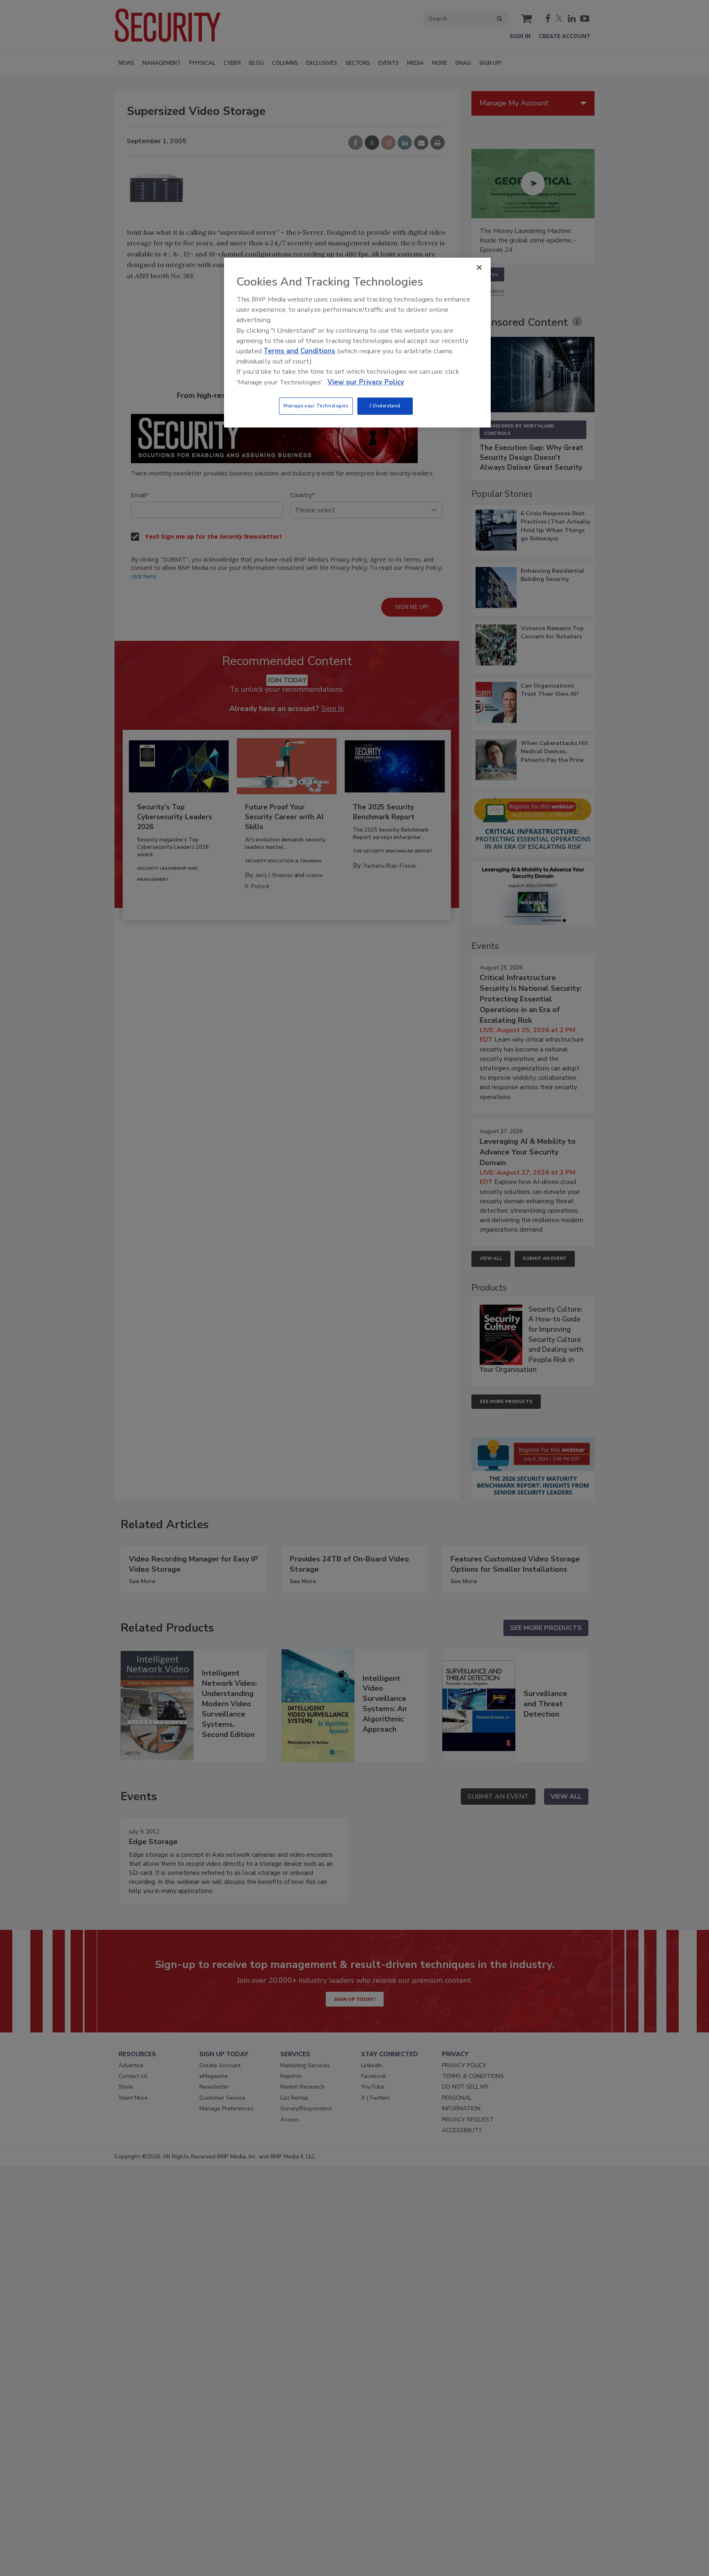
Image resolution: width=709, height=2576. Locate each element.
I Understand (385, 406)
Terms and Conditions (299, 351)
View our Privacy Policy (366, 382)
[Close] (479, 267)
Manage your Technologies (316, 406)
